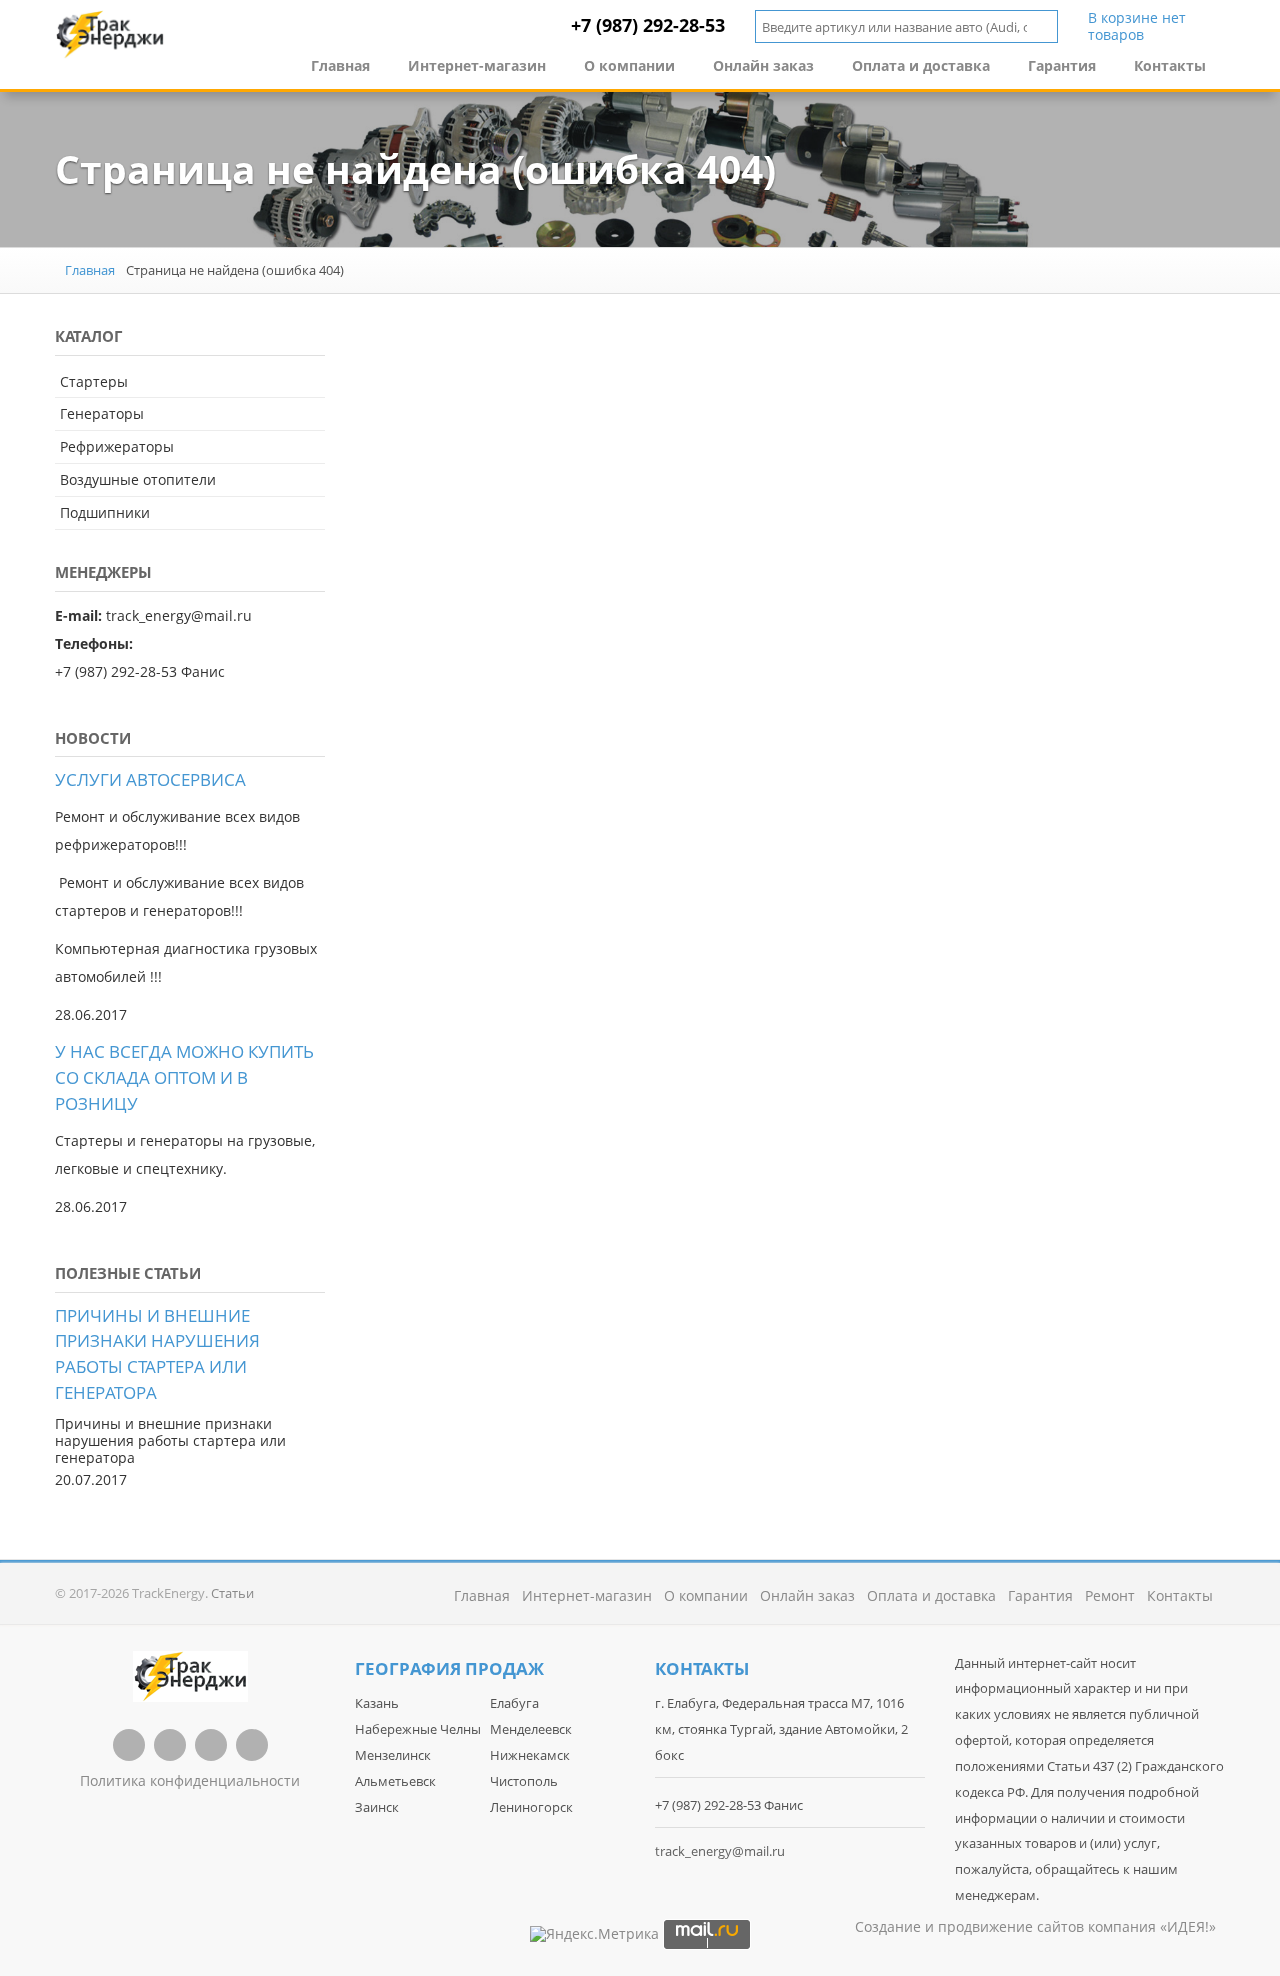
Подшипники (105, 512)
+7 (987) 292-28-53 (648, 25)
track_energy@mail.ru (720, 1851)
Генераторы (102, 413)
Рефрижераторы (117, 446)
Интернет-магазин (477, 65)
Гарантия (1062, 65)
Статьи (232, 1593)
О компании (629, 65)
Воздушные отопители (138, 479)
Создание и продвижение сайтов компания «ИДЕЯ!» (1035, 1926)
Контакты (1170, 65)
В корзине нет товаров (1137, 27)
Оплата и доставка (921, 65)
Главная (340, 65)
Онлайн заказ (763, 65)
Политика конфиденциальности (190, 1780)
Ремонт (1110, 1595)
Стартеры (94, 381)
